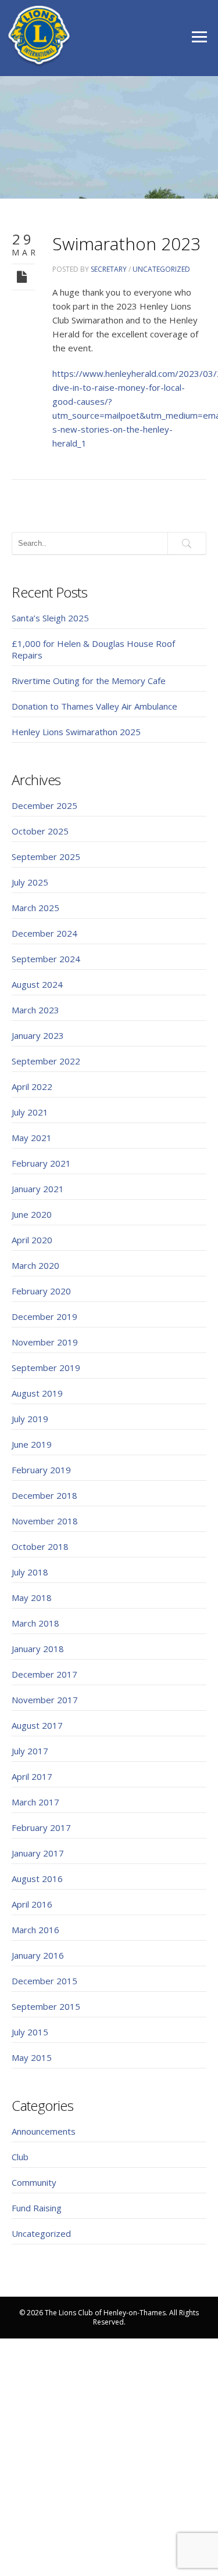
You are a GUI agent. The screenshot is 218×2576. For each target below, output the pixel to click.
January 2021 (38, 1189)
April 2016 (32, 1904)
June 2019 (32, 1444)
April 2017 (32, 1776)
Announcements (44, 2131)
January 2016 (38, 1955)
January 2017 (38, 1853)
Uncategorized (161, 269)
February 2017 (41, 1827)
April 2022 (32, 1086)
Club (20, 2157)
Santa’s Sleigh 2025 (50, 618)
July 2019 (30, 1419)
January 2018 (38, 1649)
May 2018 (32, 1598)
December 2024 (44, 933)
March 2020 (35, 1265)
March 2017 (35, 1802)
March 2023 (35, 1010)
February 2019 (41, 1470)
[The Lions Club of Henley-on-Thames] (39, 36)
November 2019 (45, 1342)
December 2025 (44, 805)
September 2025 (46, 857)
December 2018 (44, 1495)
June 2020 (32, 1214)
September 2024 (46, 959)
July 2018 (30, 1572)
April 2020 (32, 1240)
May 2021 (32, 1138)
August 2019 (37, 1393)
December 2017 (44, 1674)
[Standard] (23, 276)
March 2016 (35, 1930)
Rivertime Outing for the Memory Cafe (89, 681)
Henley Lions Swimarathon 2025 (76, 732)
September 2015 (46, 2006)
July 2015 (30, 2032)
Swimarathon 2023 (126, 244)
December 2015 (44, 1981)
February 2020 (41, 1291)
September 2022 (46, 1061)
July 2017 (30, 1751)
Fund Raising (37, 2208)
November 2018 (45, 1521)
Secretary (109, 269)
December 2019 (44, 1316)
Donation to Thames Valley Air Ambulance (94, 706)
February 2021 (41, 1163)
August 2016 (37, 1879)
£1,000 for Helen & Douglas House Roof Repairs (93, 649)
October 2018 (40, 1546)
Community (34, 2182)
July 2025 (30, 882)
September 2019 (46, 1368)
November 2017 (45, 1700)
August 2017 (37, 1725)
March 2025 (35, 908)
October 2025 (40, 831)
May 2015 (32, 2057)
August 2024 (37, 984)
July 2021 (30, 1112)
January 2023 (38, 1035)
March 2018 (35, 1623)
